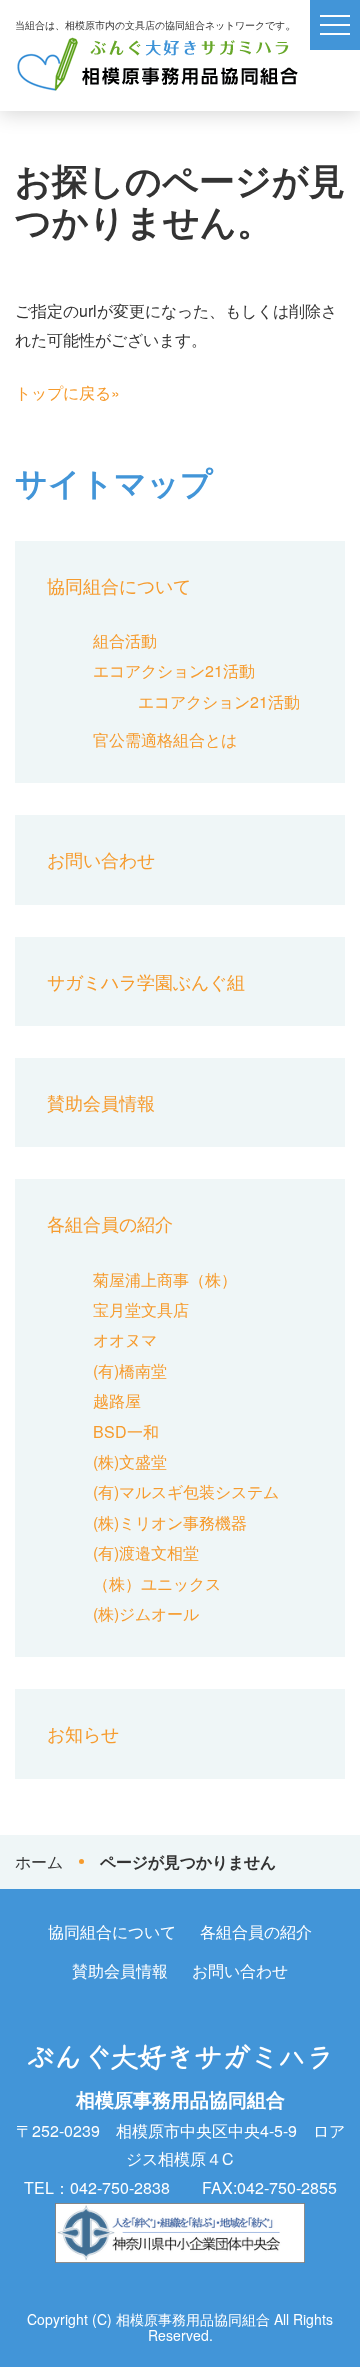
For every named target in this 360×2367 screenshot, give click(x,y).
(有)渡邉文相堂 (146, 1552)
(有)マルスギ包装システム (186, 1491)
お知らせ (83, 1733)
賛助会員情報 (101, 1102)
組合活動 (125, 640)
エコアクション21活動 (174, 670)
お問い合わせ (101, 859)
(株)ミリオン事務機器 (170, 1522)
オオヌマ (125, 1339)
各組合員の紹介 (110, 1223)
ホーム (39, 1861)
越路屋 (117, 1400)
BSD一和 (126, 1431)
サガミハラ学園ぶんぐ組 (146, 981)
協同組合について (119, 585)
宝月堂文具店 (141, 1309)
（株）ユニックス (157, 1583)
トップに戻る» (67, 392)
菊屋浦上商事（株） (165, 1279)
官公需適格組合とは (165, 739)
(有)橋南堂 (130, 1370)
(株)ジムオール (146, 1613)
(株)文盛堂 (130, 1461)
